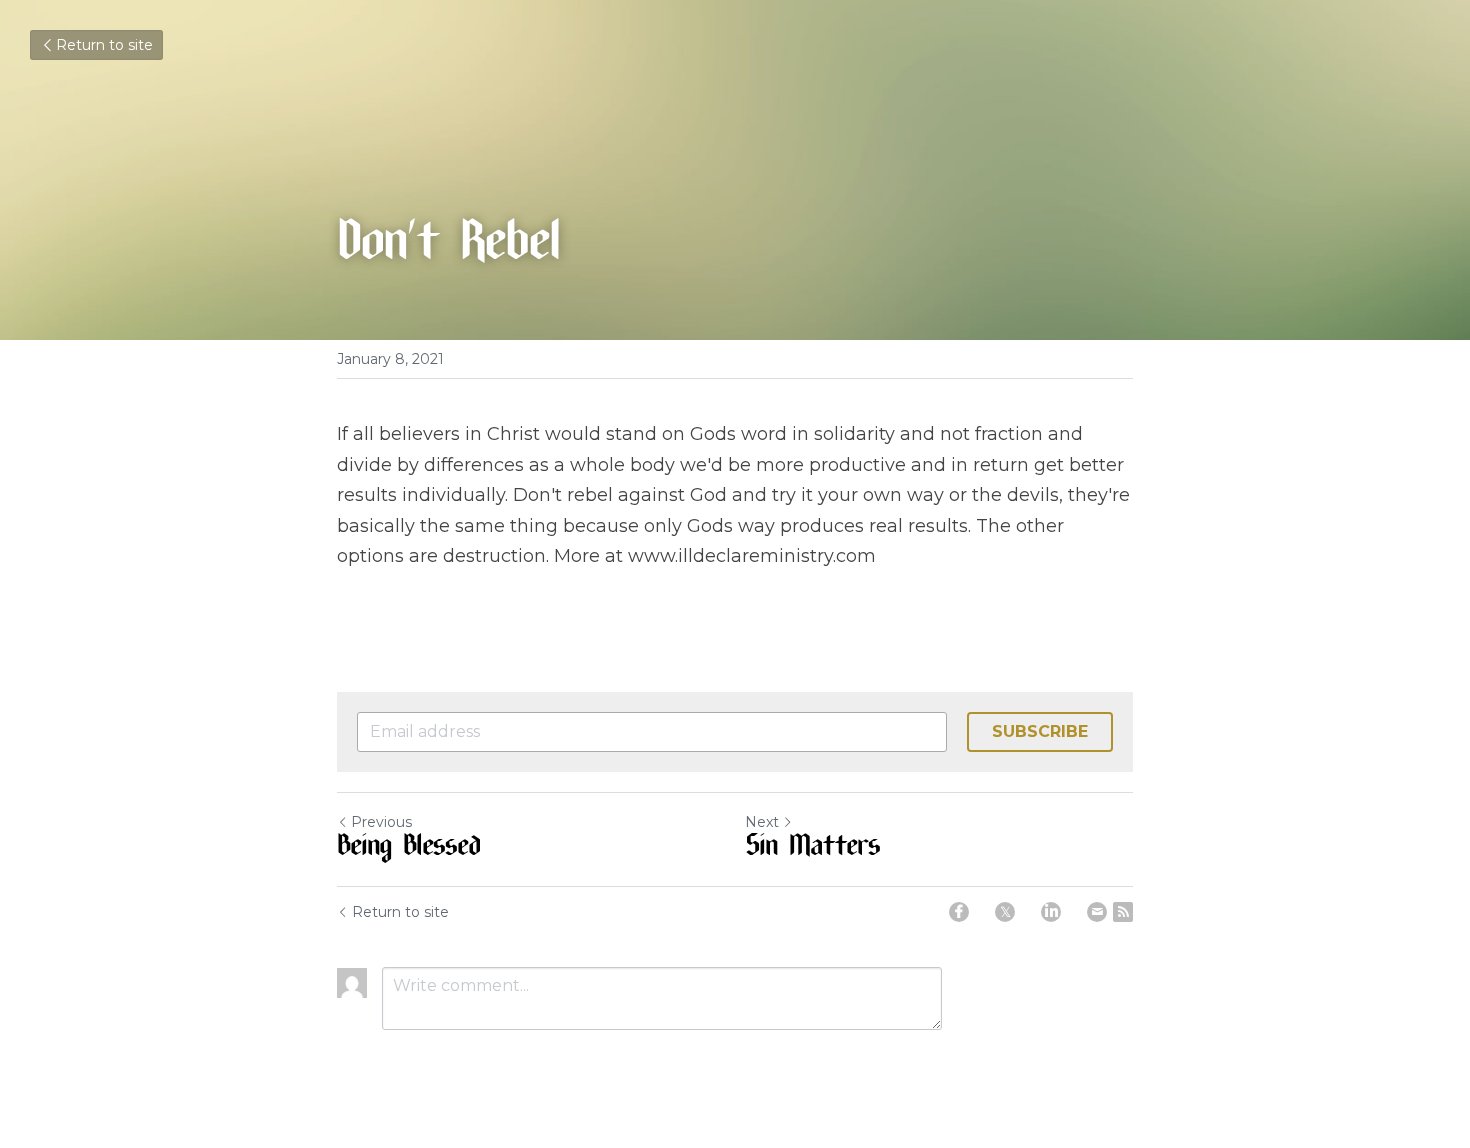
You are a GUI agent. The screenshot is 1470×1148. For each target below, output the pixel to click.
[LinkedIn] (1051, 912)
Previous (381, 822)
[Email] (1097, 912)
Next (762, 822)
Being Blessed (408, 849)
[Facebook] (959, 912)
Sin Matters (812, 849)
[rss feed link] (1123, 912)
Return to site (104, 45)
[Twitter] (1005, 912)
